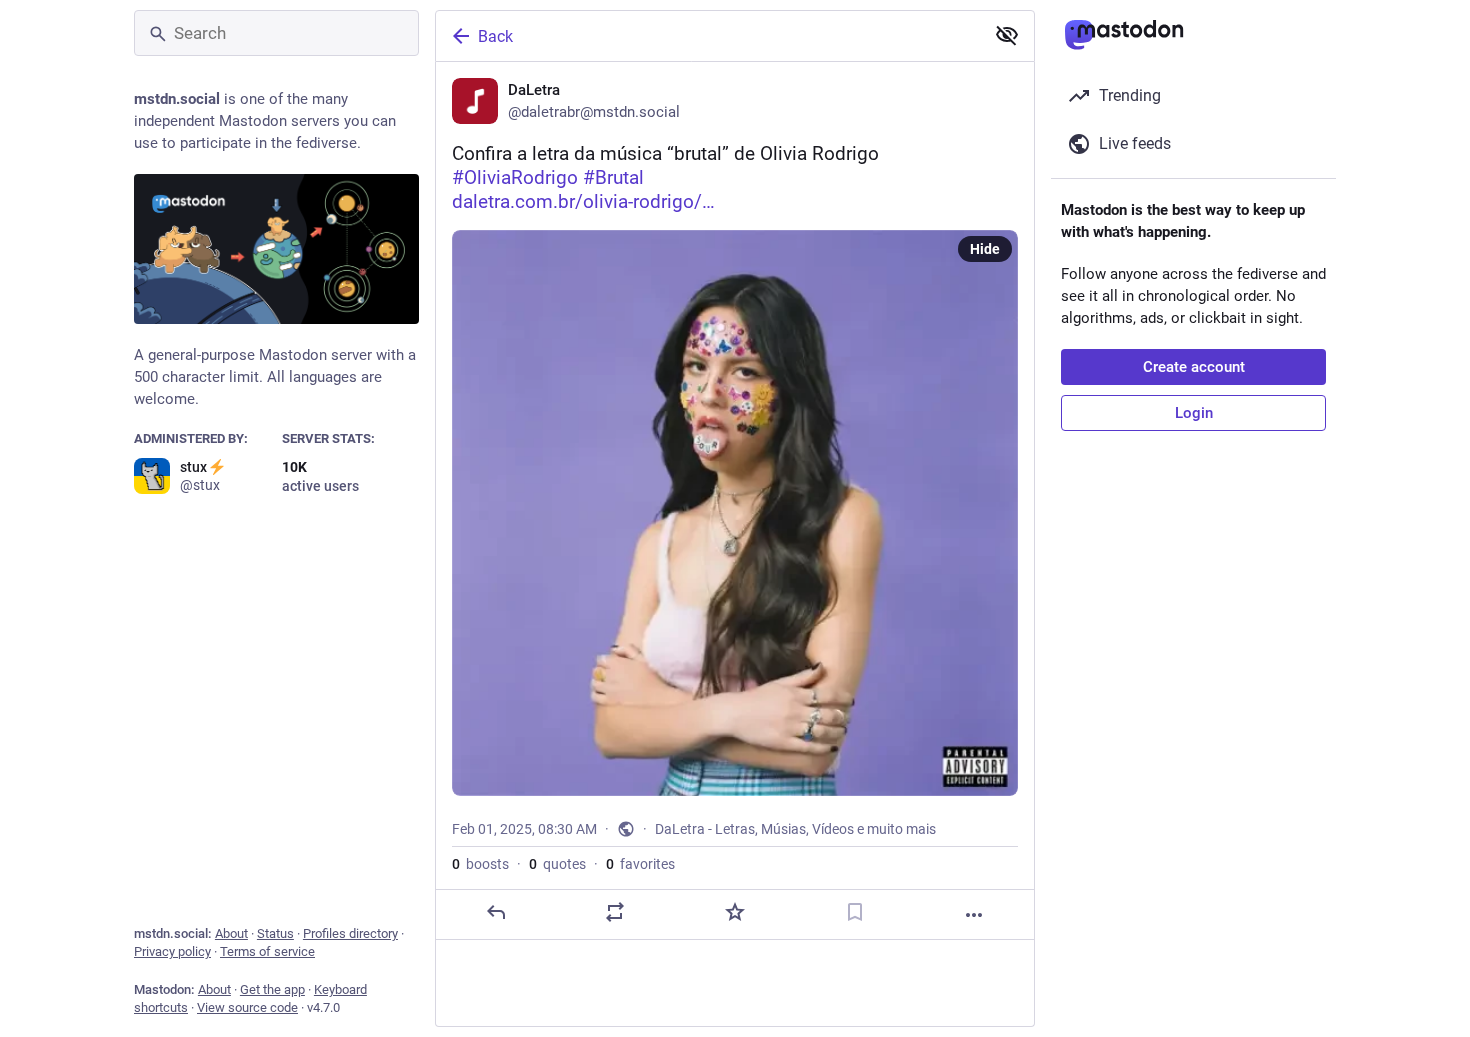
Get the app (272, 989)
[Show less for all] (1007, 35)
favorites (640, 864)
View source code (247, 1007)
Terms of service (267, 951)
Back (495, 36)
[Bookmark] (855, 912)
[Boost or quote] (615, 912)
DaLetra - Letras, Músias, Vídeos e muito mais (795, 829)
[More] (974, 915)
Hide (985, 249)
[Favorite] (735, 912)
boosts (480, 864)
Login (1194, 413)
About (231, 933)
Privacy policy (172, 951)
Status (275, 933)
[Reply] (496, 912)
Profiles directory (350, 933)
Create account (1194, 367)
